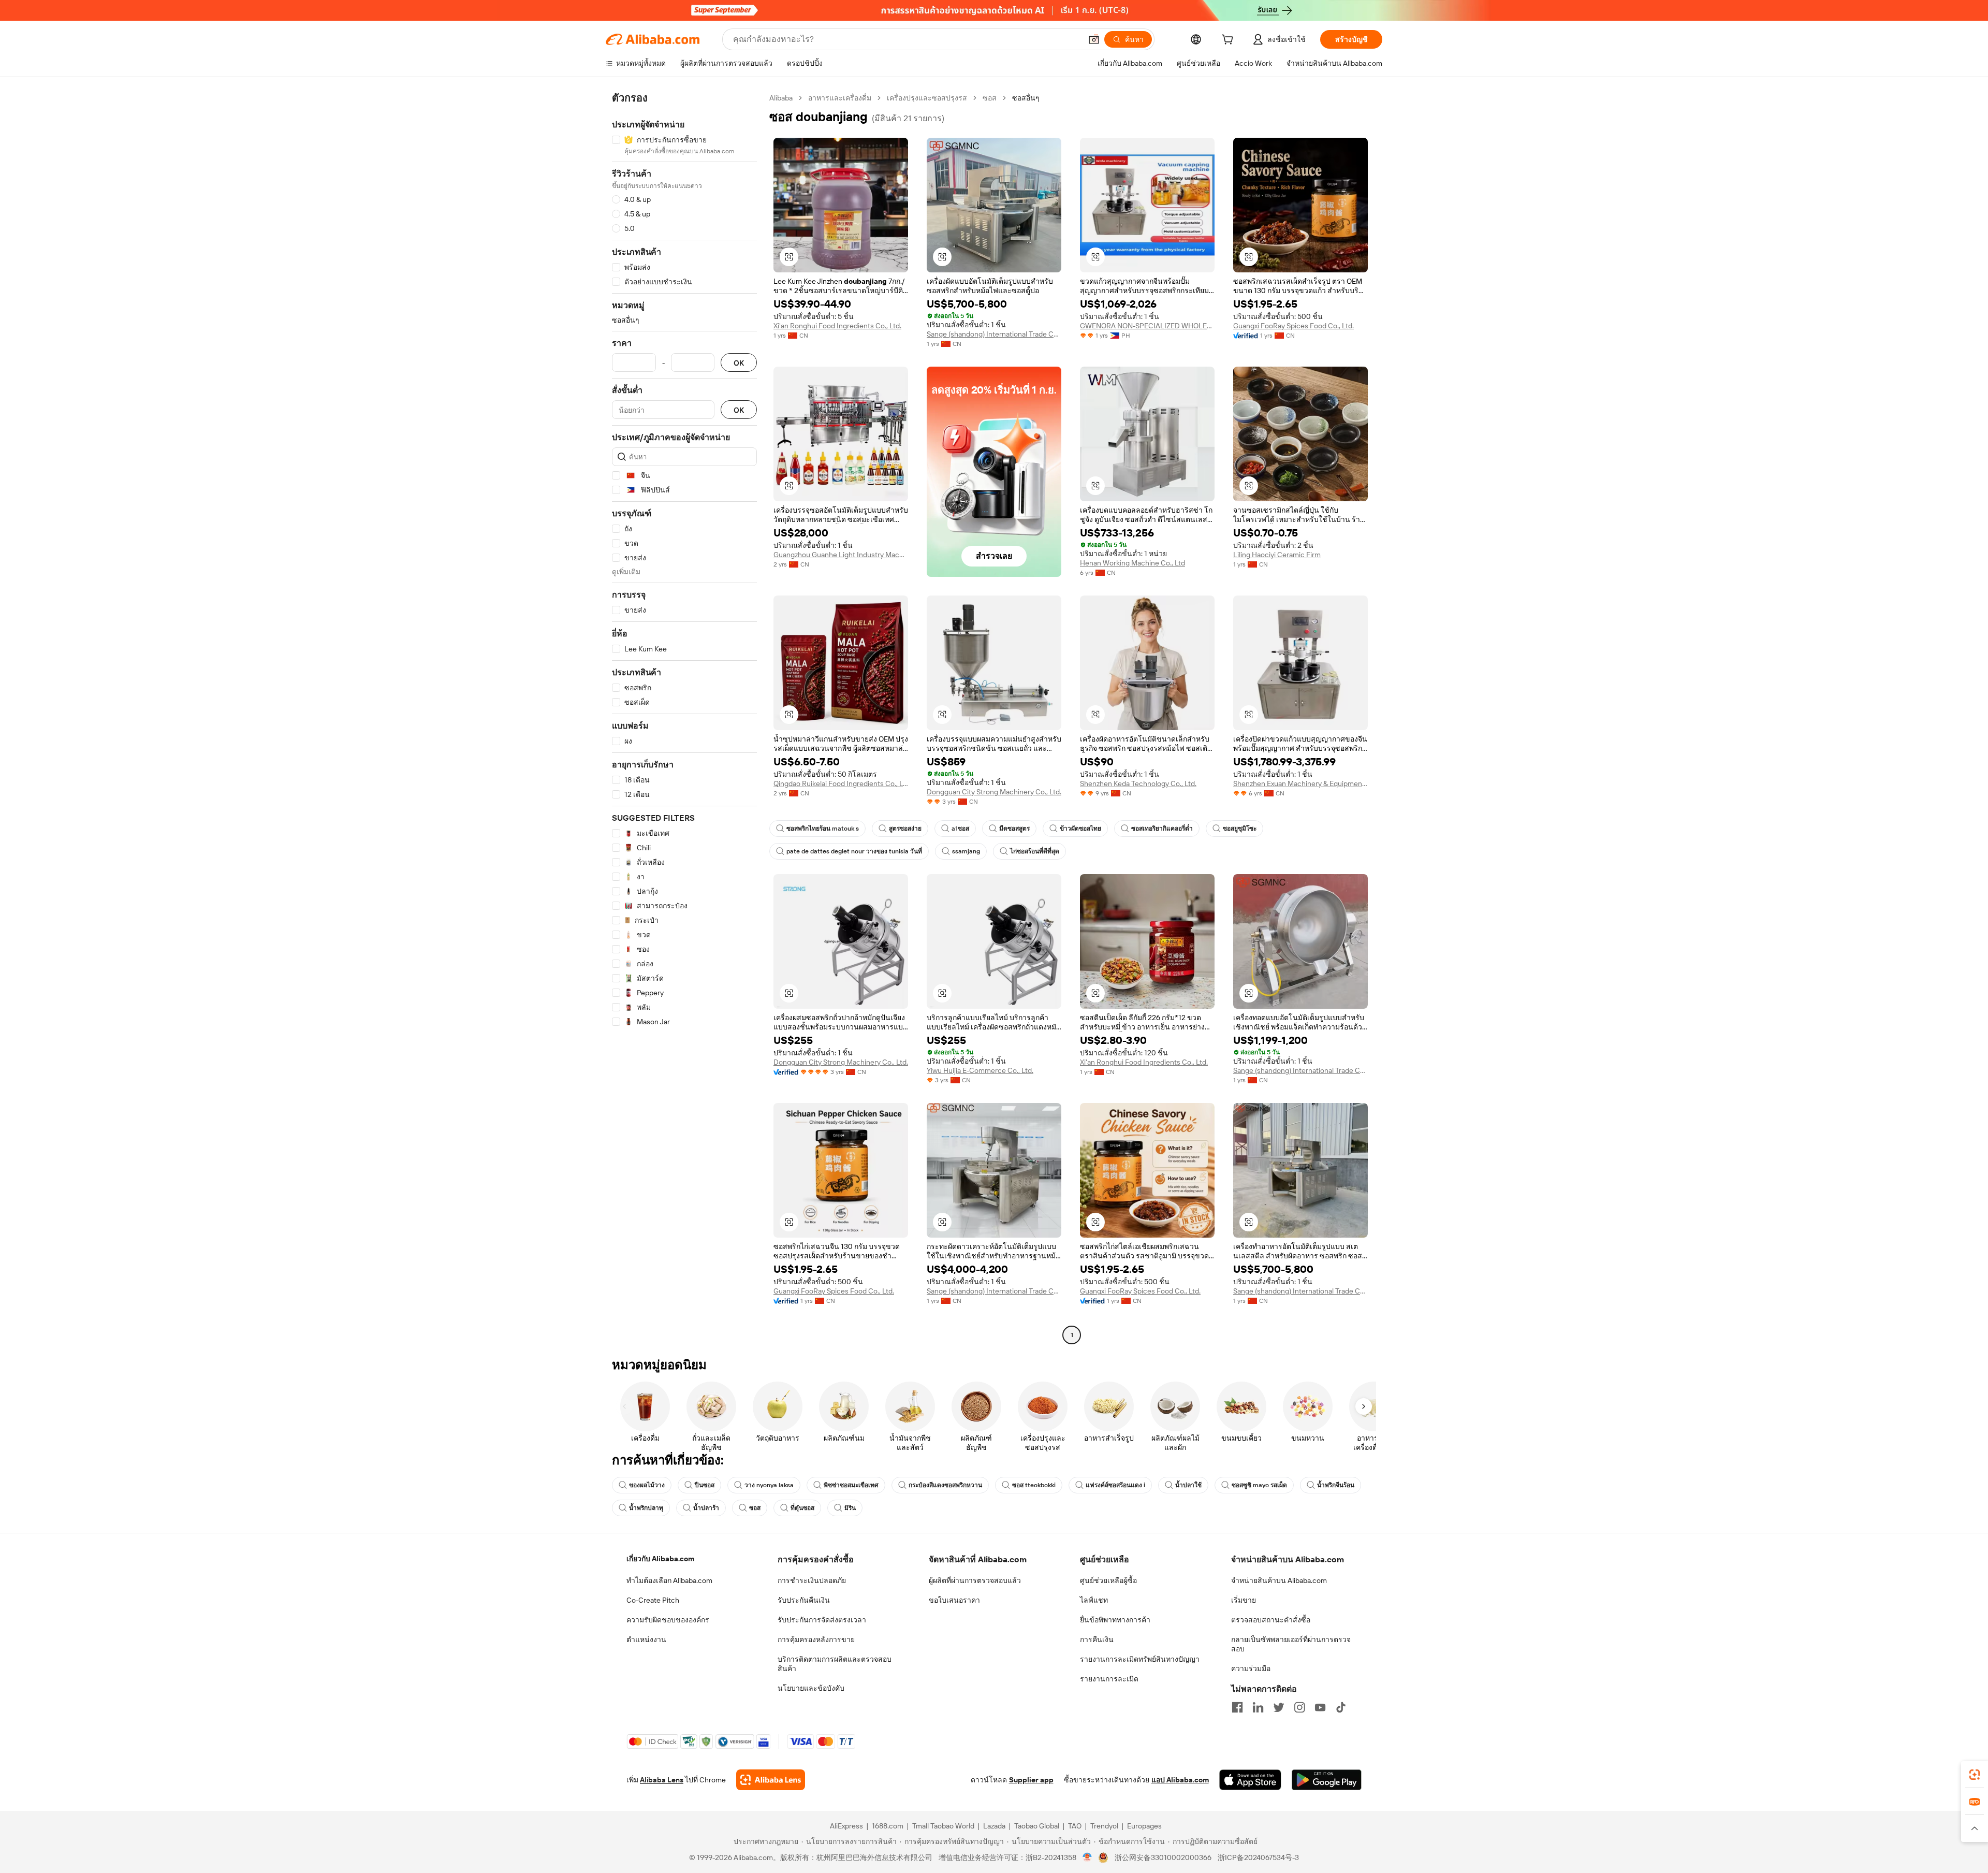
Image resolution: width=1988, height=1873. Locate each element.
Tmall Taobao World (943, 1826)
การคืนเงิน (1097, 1639)
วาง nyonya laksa (769, 1485)
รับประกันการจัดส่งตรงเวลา (822, 1620)
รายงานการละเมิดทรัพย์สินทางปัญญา (1140, 1659)
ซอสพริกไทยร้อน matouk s (823, 829)
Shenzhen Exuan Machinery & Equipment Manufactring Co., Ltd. (1300, 783)
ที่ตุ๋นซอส (802, 1508)
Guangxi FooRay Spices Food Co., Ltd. (1293, 326)
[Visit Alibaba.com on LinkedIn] (1258, 1707)
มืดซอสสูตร (1014, 829)
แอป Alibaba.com (1180, 1780)
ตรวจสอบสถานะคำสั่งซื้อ (1271, 1620)
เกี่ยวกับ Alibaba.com (660, 1559)
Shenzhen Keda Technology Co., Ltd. (1138, 783)
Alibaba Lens (662, 1780)
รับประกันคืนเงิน (804, 1600)
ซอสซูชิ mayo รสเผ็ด (1259, 1485)
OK (739, 363)
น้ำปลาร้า (706, 1508)
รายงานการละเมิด (1109, 1679)
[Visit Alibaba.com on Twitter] (1279, 1707)
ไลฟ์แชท (1094, 1600)
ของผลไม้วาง (647, 1485)
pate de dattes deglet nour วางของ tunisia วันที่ (854, 851)
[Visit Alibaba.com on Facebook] (1237, 1707)
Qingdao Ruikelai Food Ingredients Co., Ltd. (841, 783)
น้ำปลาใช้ (1188, 1485)
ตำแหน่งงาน (646, 1639)
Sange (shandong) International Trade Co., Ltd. (994, 334)
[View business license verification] (1087, 1857)
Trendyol (1104, 1826)
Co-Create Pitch (653, 1600)
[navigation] (684, 718)
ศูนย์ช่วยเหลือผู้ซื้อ (1108, 1580)
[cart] (1230, 41)
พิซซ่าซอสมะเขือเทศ (851, 1485)
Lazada (994, 1826)
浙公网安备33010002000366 (1163, 1857)
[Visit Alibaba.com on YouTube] (1320, 1707)
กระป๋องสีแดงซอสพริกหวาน (945, 1485)
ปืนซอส (705, 1485)
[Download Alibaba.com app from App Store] (1250, 1780)
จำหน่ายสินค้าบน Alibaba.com (1279, 1580)
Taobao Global (1037, 1826)
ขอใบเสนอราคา (954, 1600)
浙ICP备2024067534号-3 (1258, 1857)
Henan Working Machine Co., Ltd (1132, 563)
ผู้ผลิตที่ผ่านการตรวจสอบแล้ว (975, 1580)
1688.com (888, 1826)
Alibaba (781, 98)
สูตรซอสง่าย (905, 829)
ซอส (990, 98)
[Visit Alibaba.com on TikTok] (1341, 1707)
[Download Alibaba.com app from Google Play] (1327, 1780)
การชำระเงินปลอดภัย (812, 1580)
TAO (1075, 1826)
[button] (1094, 39)
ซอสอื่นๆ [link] (1026, 98)
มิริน (850, 1508)
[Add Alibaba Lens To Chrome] (771, 1780)
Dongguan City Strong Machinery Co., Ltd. (994, 792)
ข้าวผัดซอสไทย (1080, 829)
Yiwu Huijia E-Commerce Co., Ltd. (980, 1070)
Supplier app (1031, 1780)
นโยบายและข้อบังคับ (811, 1688)
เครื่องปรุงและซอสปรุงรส (927, 98)
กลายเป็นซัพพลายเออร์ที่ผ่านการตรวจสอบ (1291, 1644)
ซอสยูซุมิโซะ (1240, 829)
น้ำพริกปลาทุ (646, 1508)
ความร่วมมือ (1251, 1668)
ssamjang (966, 851)
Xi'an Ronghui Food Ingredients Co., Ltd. (837, 326)
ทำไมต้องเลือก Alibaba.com (669, 1580)
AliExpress (846, 1826)
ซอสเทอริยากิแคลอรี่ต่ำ (1162, 829)
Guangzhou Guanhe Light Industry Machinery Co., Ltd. (841, 555)
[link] (1975, 1775)
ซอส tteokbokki (1034, 1485)
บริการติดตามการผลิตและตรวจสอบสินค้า (835, 1664)
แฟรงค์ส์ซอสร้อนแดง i (1115, 1485)
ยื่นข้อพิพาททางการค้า (1115, 1620)
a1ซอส (960, 829)
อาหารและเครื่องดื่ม (840, 98)
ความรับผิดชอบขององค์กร (668, 1620)
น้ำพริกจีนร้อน (1336, 1485)
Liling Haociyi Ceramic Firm (1277, 555)
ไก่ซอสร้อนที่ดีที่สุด (1035, 851)
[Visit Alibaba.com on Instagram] (1299, 1707)
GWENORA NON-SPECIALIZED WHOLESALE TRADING (1147, 326)
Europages (1144, 1826)
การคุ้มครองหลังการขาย (816, 1639)
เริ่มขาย (1244, 1600)
